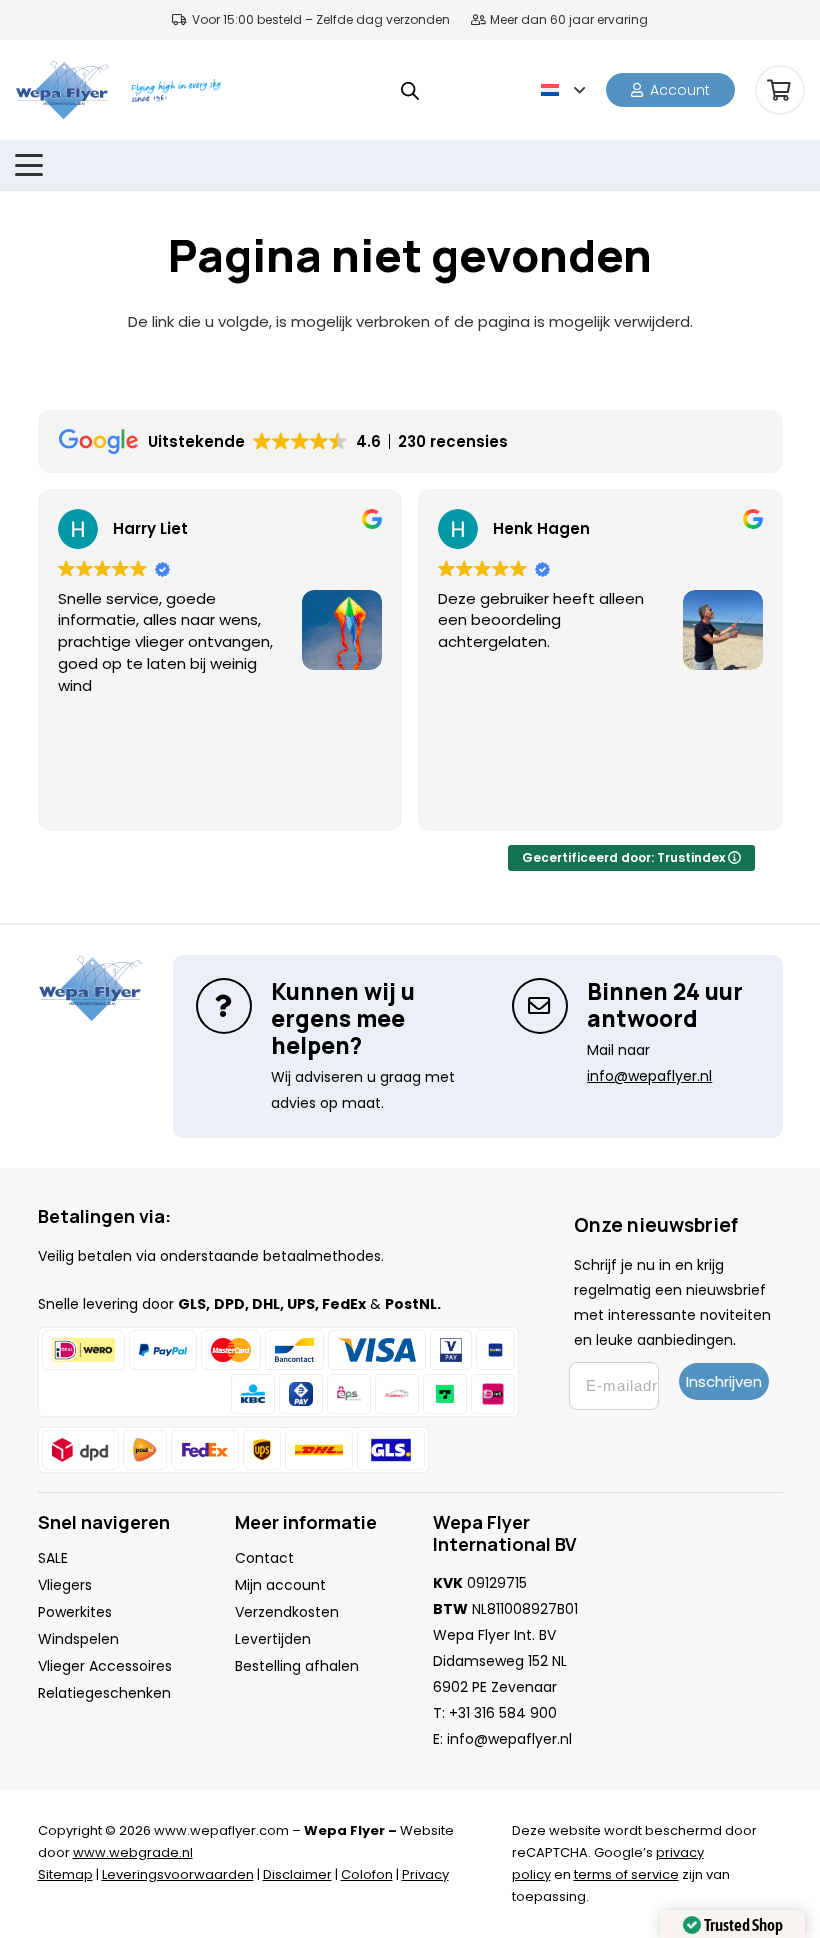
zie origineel (722, 706)
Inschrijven (724, 1381)
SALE (53, 1558)
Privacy (425, 1874)
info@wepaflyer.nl (509, 1739)
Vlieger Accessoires (105, 1666)
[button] (563, 90)
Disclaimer (297, 1874)
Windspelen (78, 1639)
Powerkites (75, 1612)
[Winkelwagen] (780, 90)
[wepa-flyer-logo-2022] (62, 90)
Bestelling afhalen (297, 1666)
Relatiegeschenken (104, 1693)
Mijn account (280, 1585)
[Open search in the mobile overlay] (410, 90)
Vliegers (65, 1585)
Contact (264, 1558)
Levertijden (273, 1639)
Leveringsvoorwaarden (178, 1874)
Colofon (367, 1874)
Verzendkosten (287, 1612)
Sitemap (65, 1874)
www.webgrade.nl (133, 1852)
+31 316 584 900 (503, 1713)
